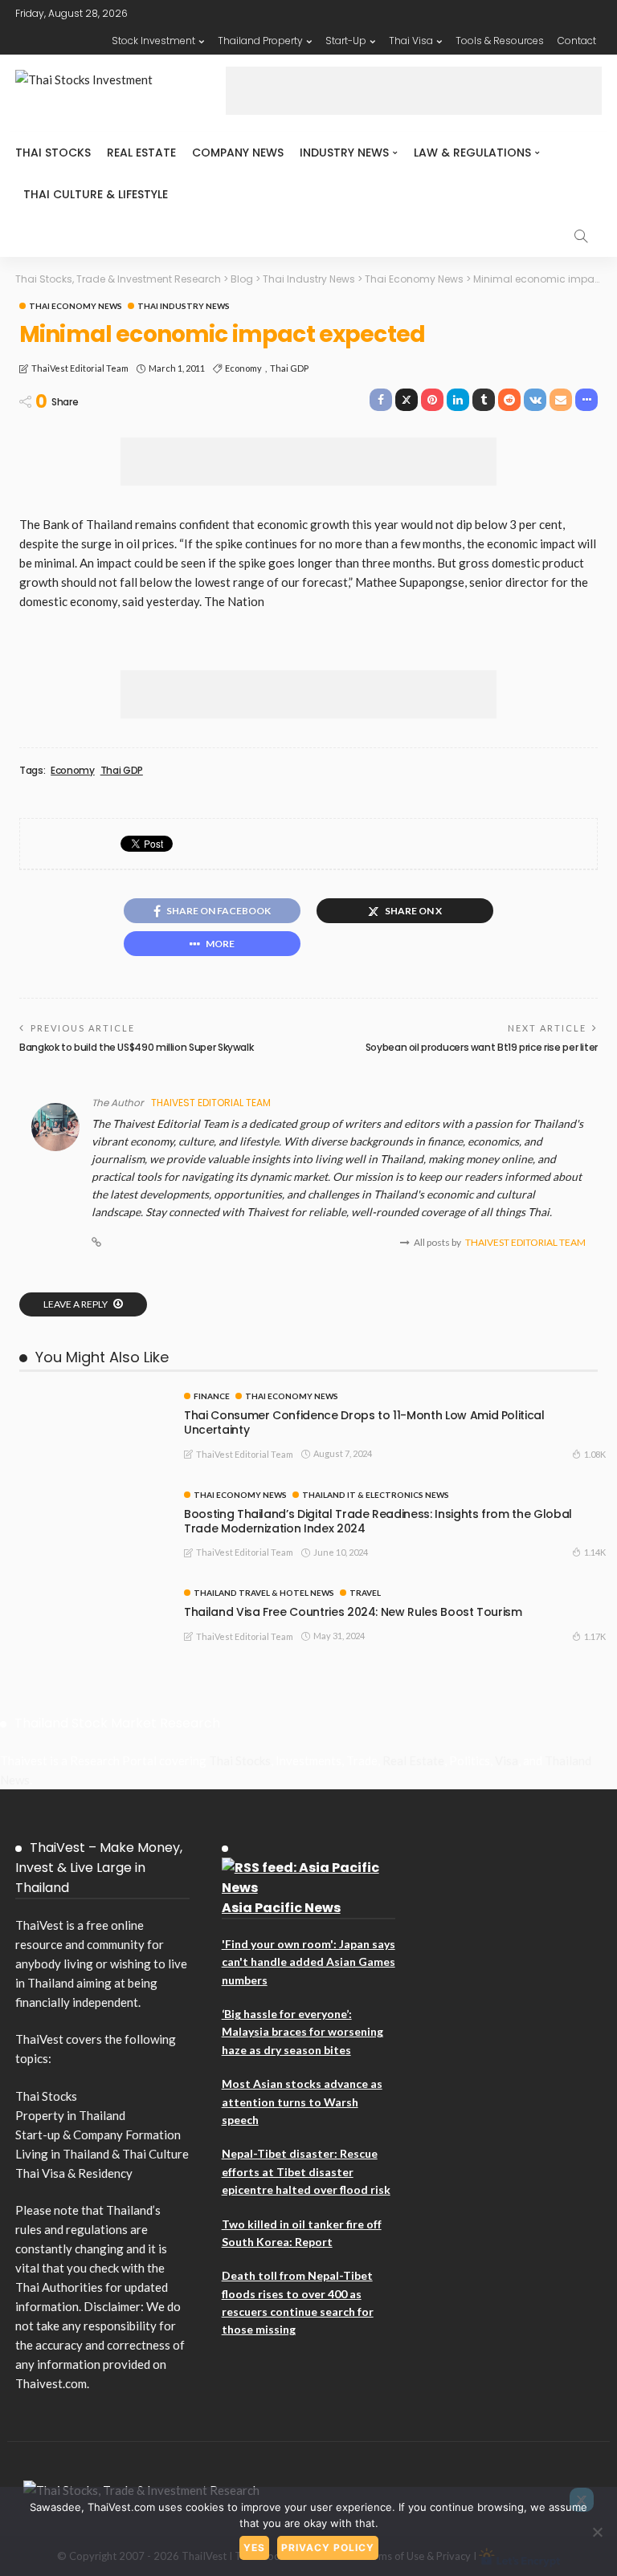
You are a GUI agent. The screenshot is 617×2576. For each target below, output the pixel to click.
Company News (238, 153)
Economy (243, 368)
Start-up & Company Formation (98, 2134)
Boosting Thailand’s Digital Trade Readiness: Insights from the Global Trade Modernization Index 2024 (378, 1521)
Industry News (344, 153)
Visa (507, 1760)
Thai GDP (289, 368)
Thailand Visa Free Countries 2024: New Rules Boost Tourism (353, 1612)
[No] (597, 2532)
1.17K (595, 1636)
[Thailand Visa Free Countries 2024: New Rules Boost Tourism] (92, 1595)
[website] (96, 1243)
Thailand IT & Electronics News (376, 1495)
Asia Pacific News (281, 1908)
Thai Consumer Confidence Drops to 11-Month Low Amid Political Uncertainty (364, 1422)
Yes (254, 2548)
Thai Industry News (184, 306)
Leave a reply (76, 1304)
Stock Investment (153, 41)
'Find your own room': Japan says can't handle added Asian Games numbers (308, 1962)
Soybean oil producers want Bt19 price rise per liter (482, 1047)
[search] (581, 236)
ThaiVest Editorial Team (80, 368)
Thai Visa (411, 41)
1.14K (595, 1552)
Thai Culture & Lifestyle (96, 194)
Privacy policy (328, 2548)
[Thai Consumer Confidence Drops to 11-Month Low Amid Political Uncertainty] (92, 1398)
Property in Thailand (70, 2115)
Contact (577, 41)
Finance (212, 1396)
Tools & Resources (500, 41)
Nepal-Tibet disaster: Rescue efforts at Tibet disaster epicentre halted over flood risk (306, 2171)
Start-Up (346, 41)
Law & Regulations (472, 153)
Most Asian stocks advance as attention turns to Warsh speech (302, 2102)
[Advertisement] (414, 91)
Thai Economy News (76, 306)
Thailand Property (260, 41)
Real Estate (141, 153)
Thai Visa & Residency (74, 2173)
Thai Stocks (53, 153)
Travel (365, 1593)
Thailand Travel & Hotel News (264, 1593)
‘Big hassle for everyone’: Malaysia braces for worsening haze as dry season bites (302, 2032)
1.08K (595, 1454)
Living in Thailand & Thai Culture (102, 2154)
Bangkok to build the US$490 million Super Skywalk (136, 1047)
